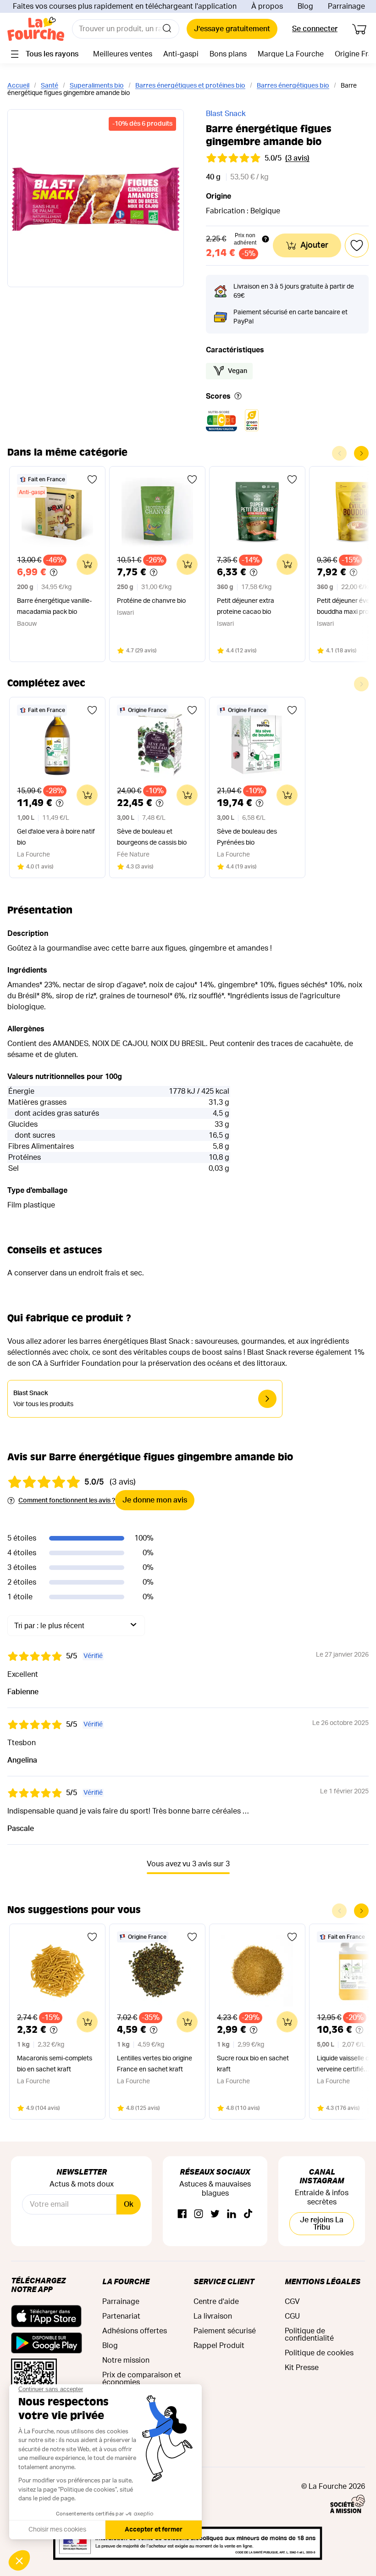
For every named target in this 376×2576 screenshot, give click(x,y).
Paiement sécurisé (225, 2331)
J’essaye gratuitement (232, 29)
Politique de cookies (319, 2353)
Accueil (18, 86)
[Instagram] (199, 2214)
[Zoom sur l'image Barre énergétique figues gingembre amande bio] (96, 198)
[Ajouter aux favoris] (92, 479)
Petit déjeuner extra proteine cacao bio (246, 606)
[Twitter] (215, 2214)
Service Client (224, 2281)
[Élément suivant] (361, 453)
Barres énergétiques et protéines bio (190, 86)
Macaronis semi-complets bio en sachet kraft (55, 2064)
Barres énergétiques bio (293, 86)
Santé (50, 86)
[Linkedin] (232, 2214)
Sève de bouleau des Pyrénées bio (247, 837)
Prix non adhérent (245, 239)
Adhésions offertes (135, 2331)
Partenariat (121, 2316)
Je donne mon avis (155, 1500)
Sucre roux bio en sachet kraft (253, 2064)
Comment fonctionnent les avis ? (67, 1501)
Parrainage (346, 6)
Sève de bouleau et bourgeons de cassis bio (152, 837)
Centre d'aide (216, 2302)
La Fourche (126, 2281)
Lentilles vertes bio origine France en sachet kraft (155, 2064)
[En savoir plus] (238, 397)
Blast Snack (226, 114)
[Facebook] (182, 2214)
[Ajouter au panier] (87, 564)
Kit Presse (302, 2368)
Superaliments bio (97, 86)
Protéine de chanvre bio (151, 601)
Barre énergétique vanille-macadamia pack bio (54, 606)
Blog (305, 6)
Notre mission (126, 2360)
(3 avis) (297, 158)
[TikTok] (248, 2214)
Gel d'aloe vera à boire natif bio (56, 837)
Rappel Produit (219, 2346)
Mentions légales (323, 2281)
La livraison (213, 2316)
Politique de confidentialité (309, 2335)
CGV (292, 2302)
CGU (292, 2316)
